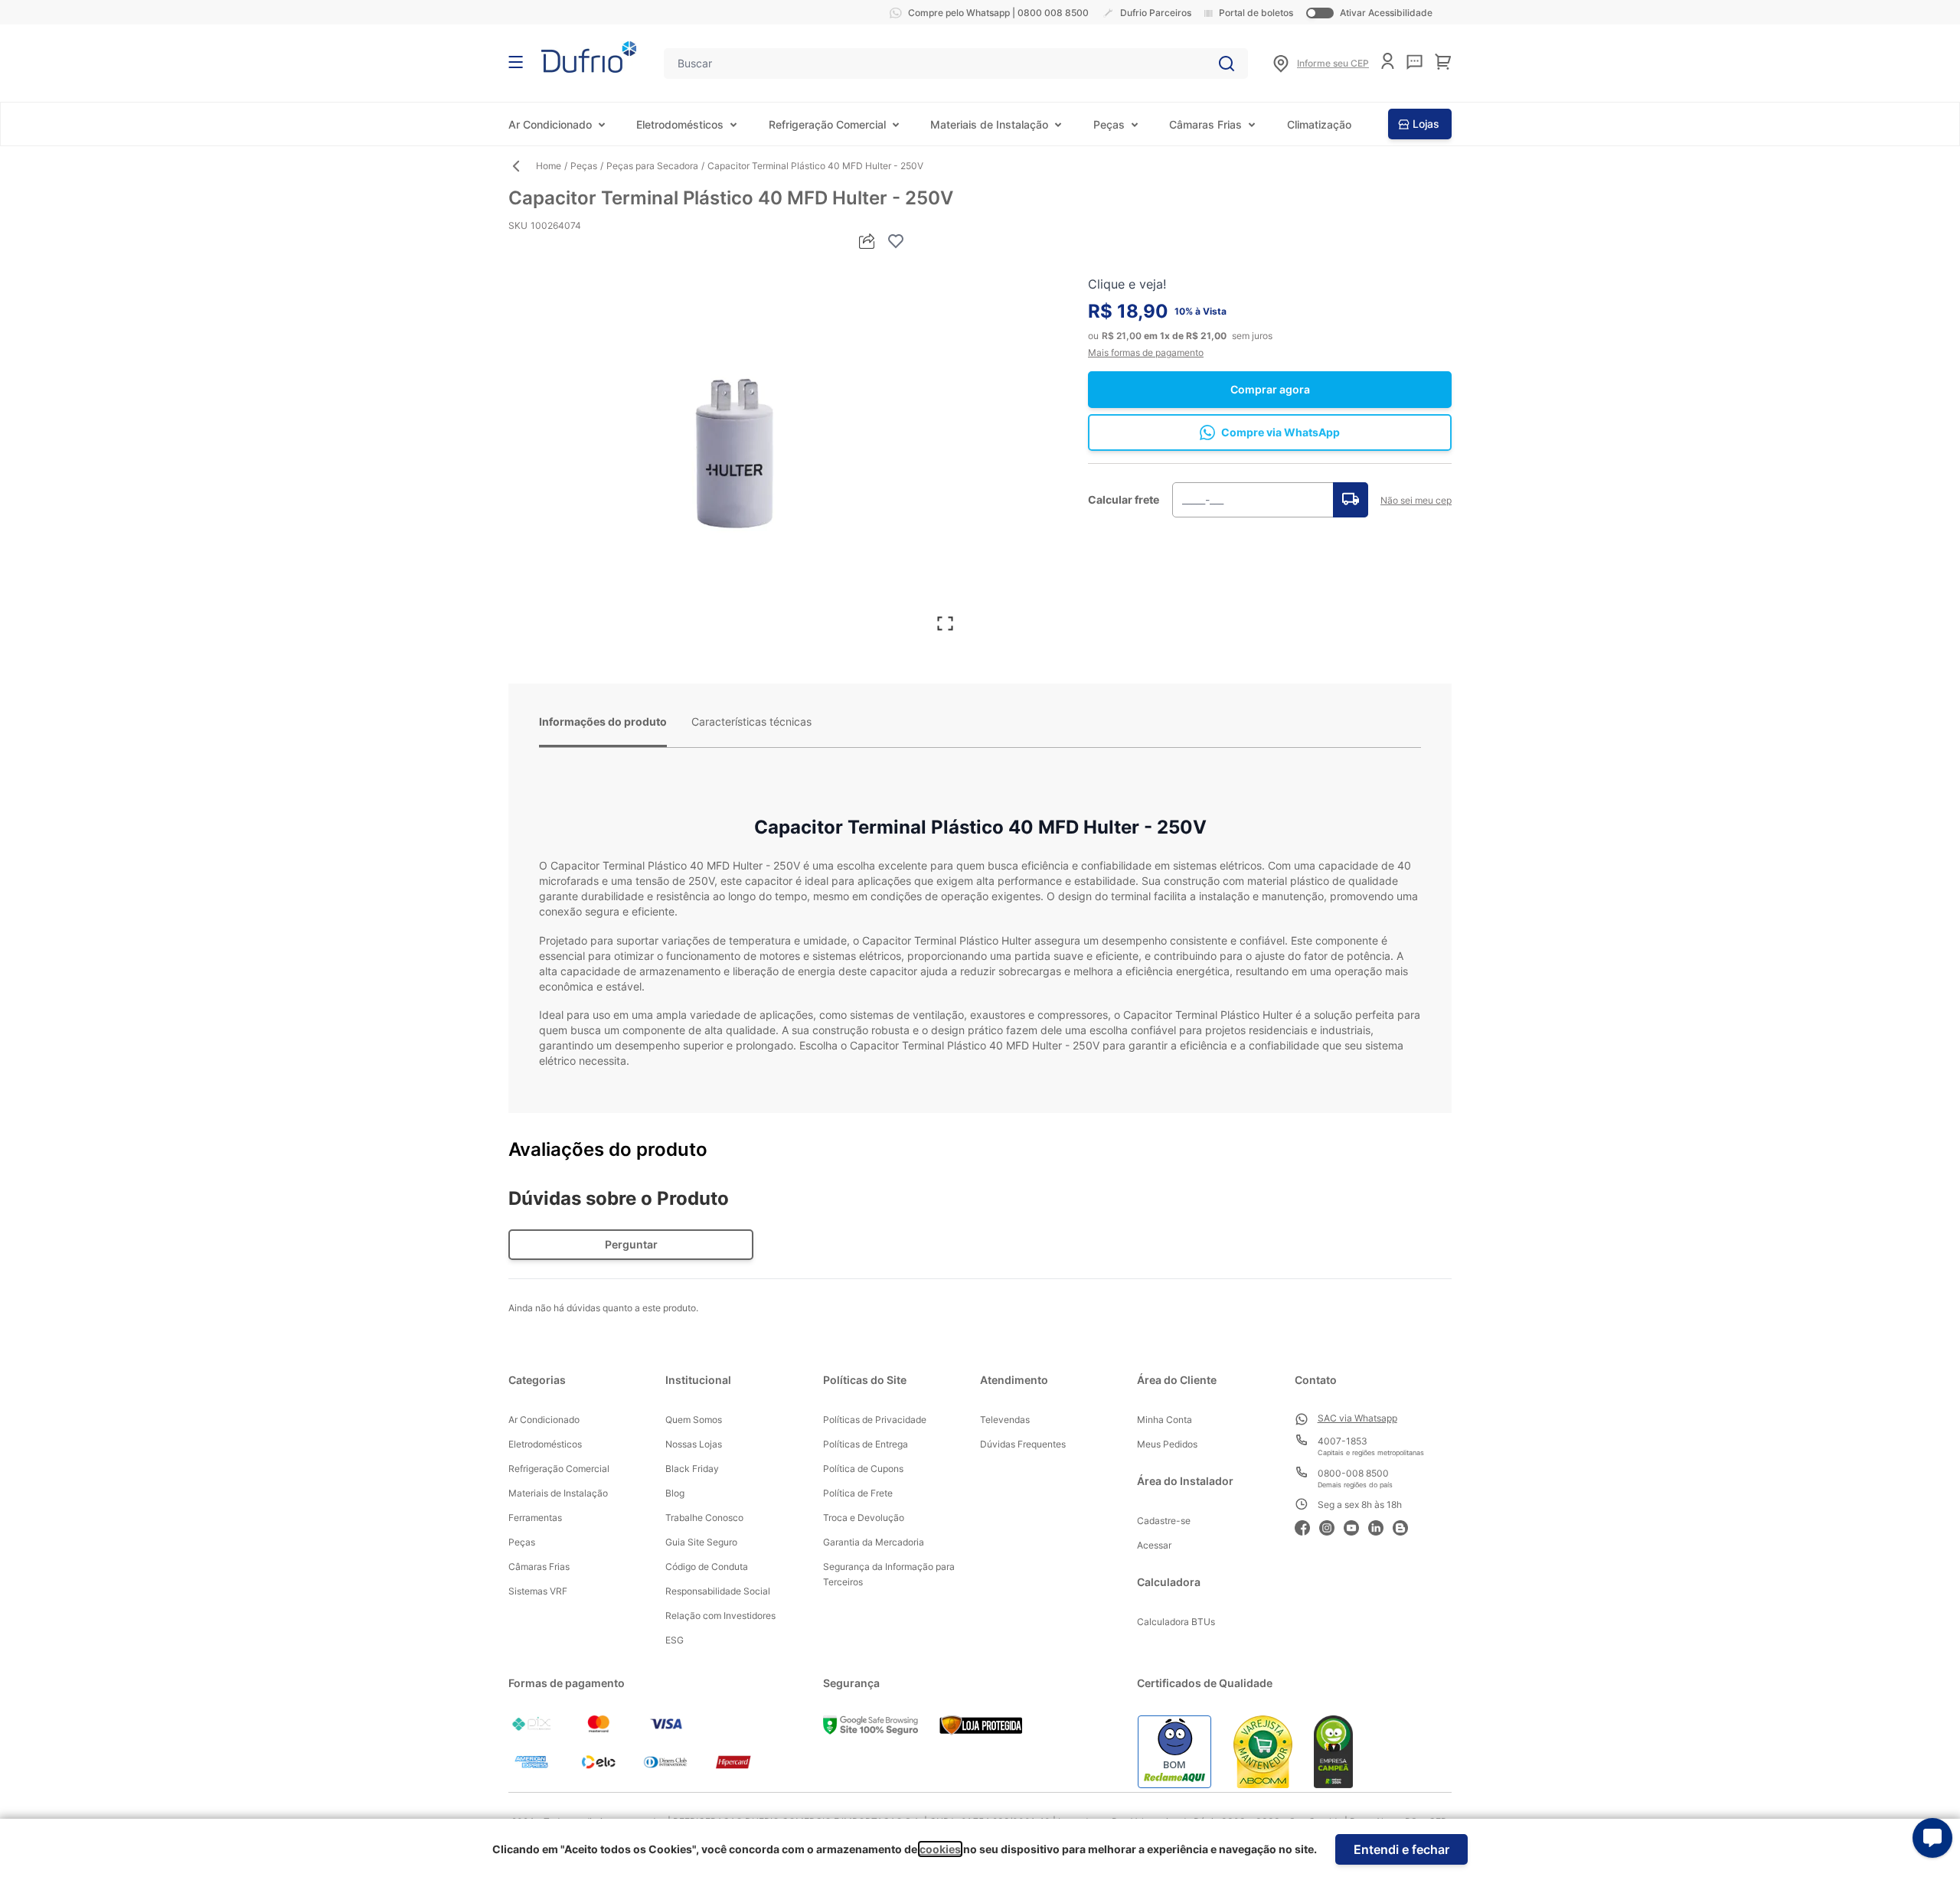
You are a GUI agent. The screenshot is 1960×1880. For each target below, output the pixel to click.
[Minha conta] (1388, 61)
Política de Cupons (863, 1469)
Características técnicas (751, 721)
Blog (675, 1493)
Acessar (1154, 1545)
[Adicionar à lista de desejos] (896, 241)
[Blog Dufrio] (1405, 1526)
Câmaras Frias (1205, 124)
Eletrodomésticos (680, 124)
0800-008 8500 (1353, 1473)
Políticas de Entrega (866, 1444)
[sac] (1414, 62)
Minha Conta (1165, 1420)
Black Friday (692, 1469)
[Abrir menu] (516, 62)
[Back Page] (522, 166)
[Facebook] (1307, 1526)
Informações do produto (603, 721)
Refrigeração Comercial (827, 124)
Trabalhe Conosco (704, 1518)
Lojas (1426, 124)
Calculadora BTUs (1176, 1622)
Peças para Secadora (652, 166)
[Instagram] (1331, 1526)
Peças (1109, 124)
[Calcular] (1351, 500)
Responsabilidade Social (718, 1591)
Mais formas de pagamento (1146, 352)
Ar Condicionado (550, 124)
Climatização (1319, 124)
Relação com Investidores (720, 1616)
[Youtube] (1356, 1526)
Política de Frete (858, 1493)
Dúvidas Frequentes (1023, 1444)
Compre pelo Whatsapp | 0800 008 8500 (998, 13)
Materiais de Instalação (989, 124)
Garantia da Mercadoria (874, 1542)
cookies (940, 1849)
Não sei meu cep (1416, 500)
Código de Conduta (707, 1567)
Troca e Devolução (864, 1518)
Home (549, 166)
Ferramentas (535, 1518)
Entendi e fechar (1401, 1849)
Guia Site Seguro (701, 1542)
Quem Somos (694, 1420)
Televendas (1005, 1420)
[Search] (1227, 64)
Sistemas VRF (538, 1591)
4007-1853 (1343, 1441)
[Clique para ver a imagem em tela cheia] (737, 449)
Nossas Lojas (694, 1444)
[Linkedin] (1380, 1526)
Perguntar (631, 1244)
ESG (675, 1640)
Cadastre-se (1164, 1521)
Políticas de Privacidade (875, 1420)
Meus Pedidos (1167, 1444)
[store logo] (589, 57)
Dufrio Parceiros (1156, 13)
